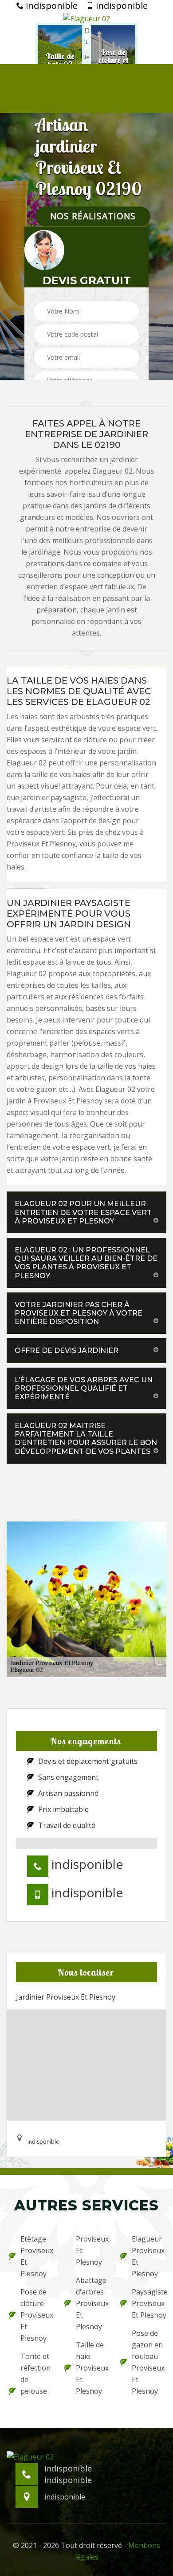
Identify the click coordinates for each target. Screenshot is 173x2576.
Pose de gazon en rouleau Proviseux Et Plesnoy (148, 2362)
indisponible (51, 6)
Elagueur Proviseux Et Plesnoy (148, 2256)
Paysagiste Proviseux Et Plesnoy (148, 2303)
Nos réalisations (93, 216)
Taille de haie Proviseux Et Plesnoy (92, 2368)
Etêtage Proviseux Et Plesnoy (37, 2256)
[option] (60, 61)
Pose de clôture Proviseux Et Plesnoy (37, 2315)
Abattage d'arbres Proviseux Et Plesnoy (92, 2303)
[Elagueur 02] (86, 18)
